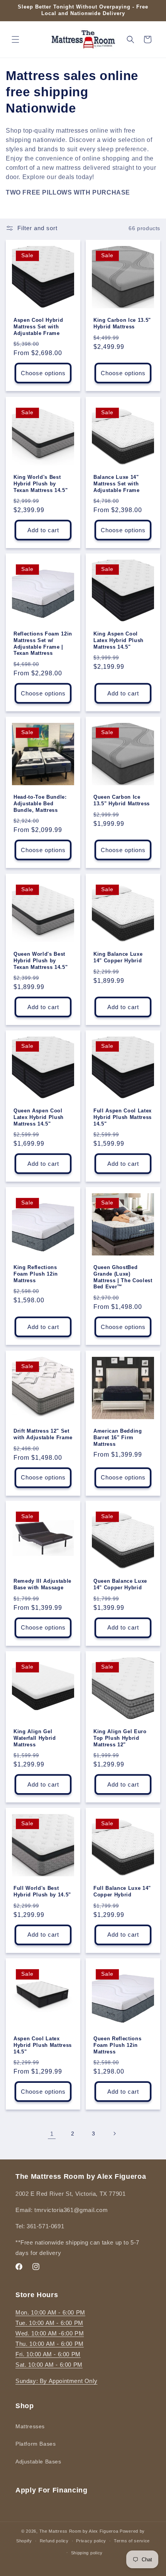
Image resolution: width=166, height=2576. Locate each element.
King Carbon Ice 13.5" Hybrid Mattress (122, 323)
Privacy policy (91, 2541)
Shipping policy (87, 2553)
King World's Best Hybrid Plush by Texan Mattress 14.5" (41, 484)
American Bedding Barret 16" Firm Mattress (118, 1437)
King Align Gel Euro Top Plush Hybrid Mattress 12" (120, 1738)
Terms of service (132, 2541)
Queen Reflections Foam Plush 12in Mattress (117, 2045)
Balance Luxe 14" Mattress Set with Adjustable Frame (117, 484)
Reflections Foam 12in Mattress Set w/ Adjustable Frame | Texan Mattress (43, 643)
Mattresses (30, 2426)
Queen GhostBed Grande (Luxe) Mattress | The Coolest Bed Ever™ (123, 1277)
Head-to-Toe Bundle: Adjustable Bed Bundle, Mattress (40, 804)
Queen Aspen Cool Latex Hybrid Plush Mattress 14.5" (39, 1117)
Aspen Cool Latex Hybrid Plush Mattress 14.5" (43, 2045)
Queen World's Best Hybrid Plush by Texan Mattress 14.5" (41, 961)
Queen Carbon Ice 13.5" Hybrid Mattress (122, 800)
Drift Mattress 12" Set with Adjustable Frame (43, 1434)
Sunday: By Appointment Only (56, 2381)
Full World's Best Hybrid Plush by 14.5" (42, 1891)
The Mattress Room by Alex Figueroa (79, 2531)
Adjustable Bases (38, 2462)
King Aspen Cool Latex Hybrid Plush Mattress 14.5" (119, 640)
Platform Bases (36, 2444)
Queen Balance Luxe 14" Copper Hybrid (120, 1584)
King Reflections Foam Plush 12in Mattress (36, 1274)
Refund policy (54, 2541)
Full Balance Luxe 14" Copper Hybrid (122, 1891)
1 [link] (52, 2134)
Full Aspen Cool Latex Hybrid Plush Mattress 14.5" (123, 1117)
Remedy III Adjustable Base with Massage (42, 1584)
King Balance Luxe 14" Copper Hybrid (118, 957)
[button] (15, 39)
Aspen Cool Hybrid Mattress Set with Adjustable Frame (38, 327)
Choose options (43, 373)
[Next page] (114, 2134)
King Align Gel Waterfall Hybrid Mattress (35, 1738)
